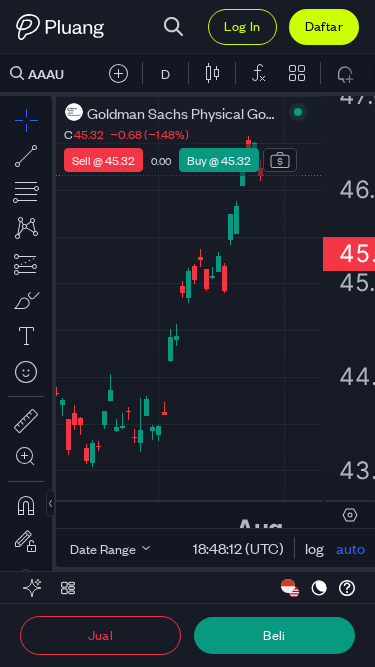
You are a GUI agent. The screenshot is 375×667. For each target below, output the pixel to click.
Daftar (324, 25)
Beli (274, 634)
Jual (101, 634)
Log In (242, 25)
